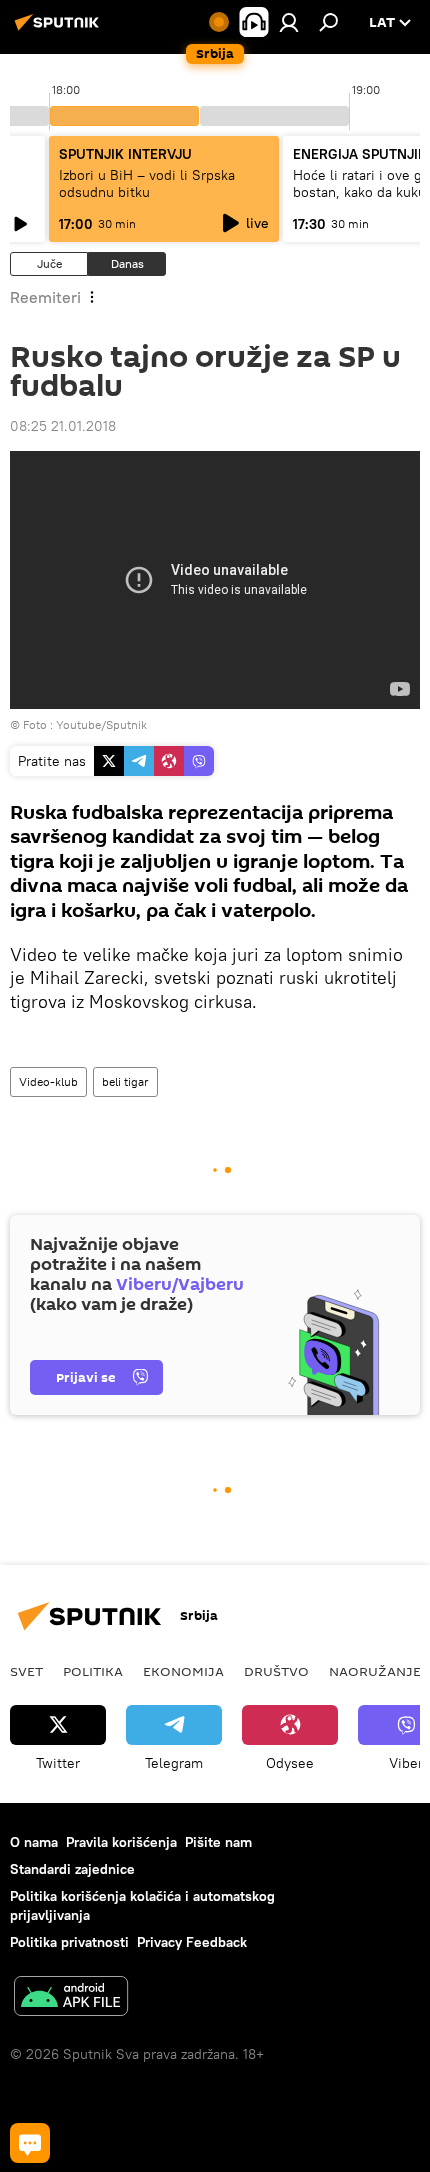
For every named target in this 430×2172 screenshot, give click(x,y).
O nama (34, 1842)
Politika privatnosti (69, 1942)
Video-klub (48, 1081)
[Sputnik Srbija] (60, 30)
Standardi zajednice (72, 1869)
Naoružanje (375, 1671)
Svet (26, 1671)
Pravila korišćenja (121, 1842)
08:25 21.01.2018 (63, 426)
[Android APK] (71, 1998)
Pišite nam (218, 1842)
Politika (93, 1671)
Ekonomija (183, 1671)
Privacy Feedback (192, 1942)
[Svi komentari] (30, 2143)
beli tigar (125, 1081)
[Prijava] (289, 22)
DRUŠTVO (276, 1671)
